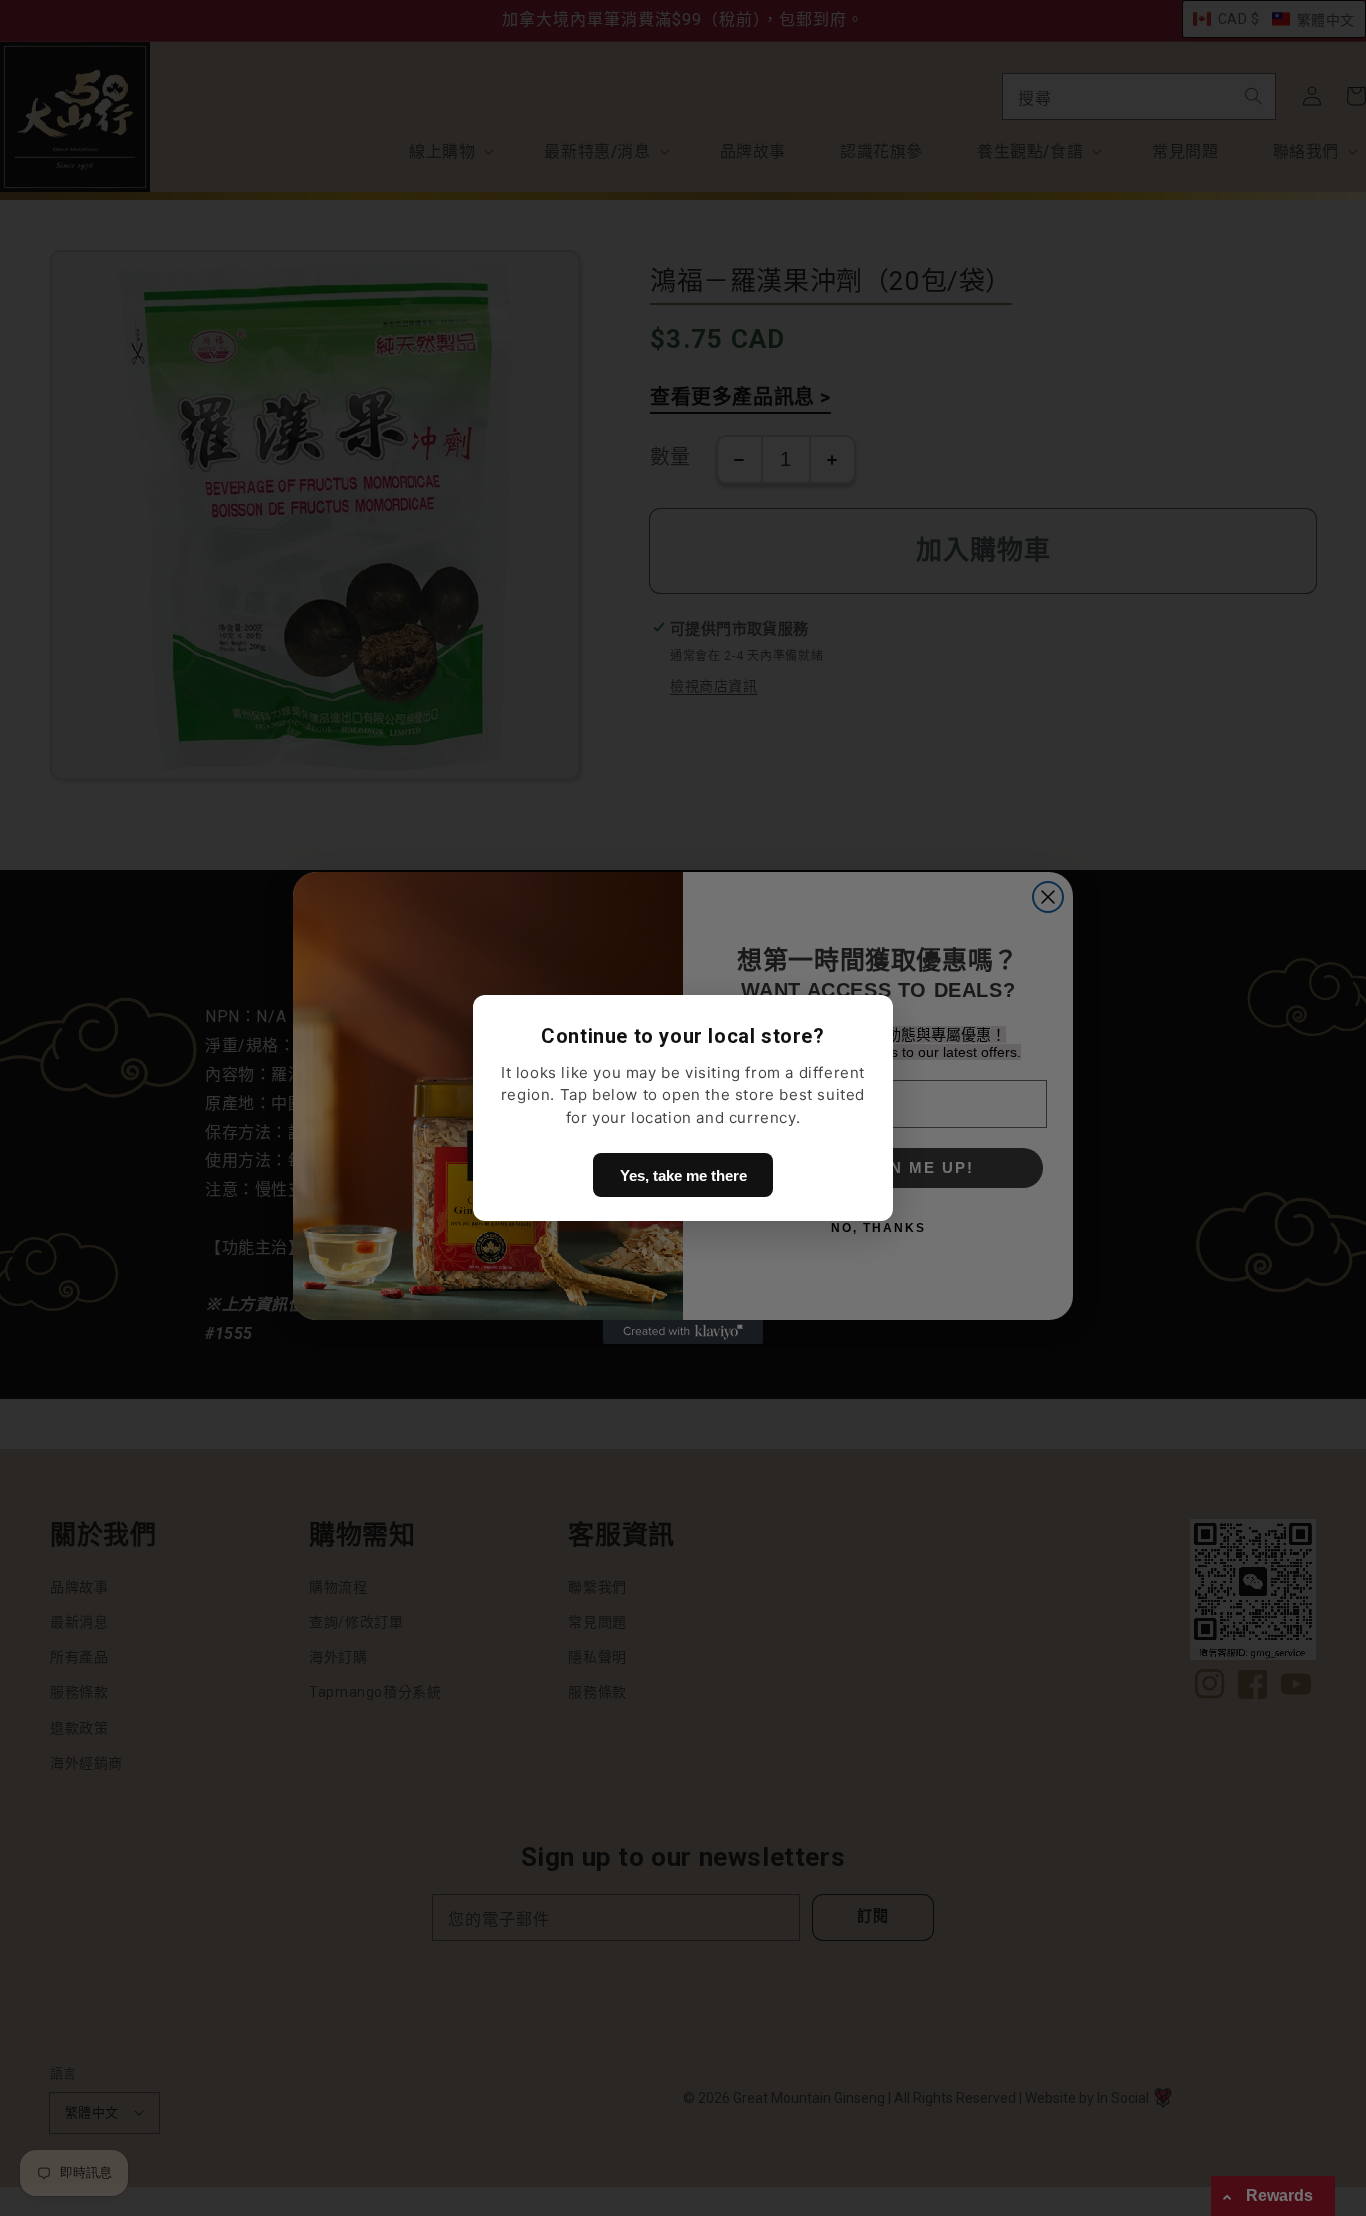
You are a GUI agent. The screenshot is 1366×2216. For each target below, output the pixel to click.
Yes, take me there (683, 1175)
